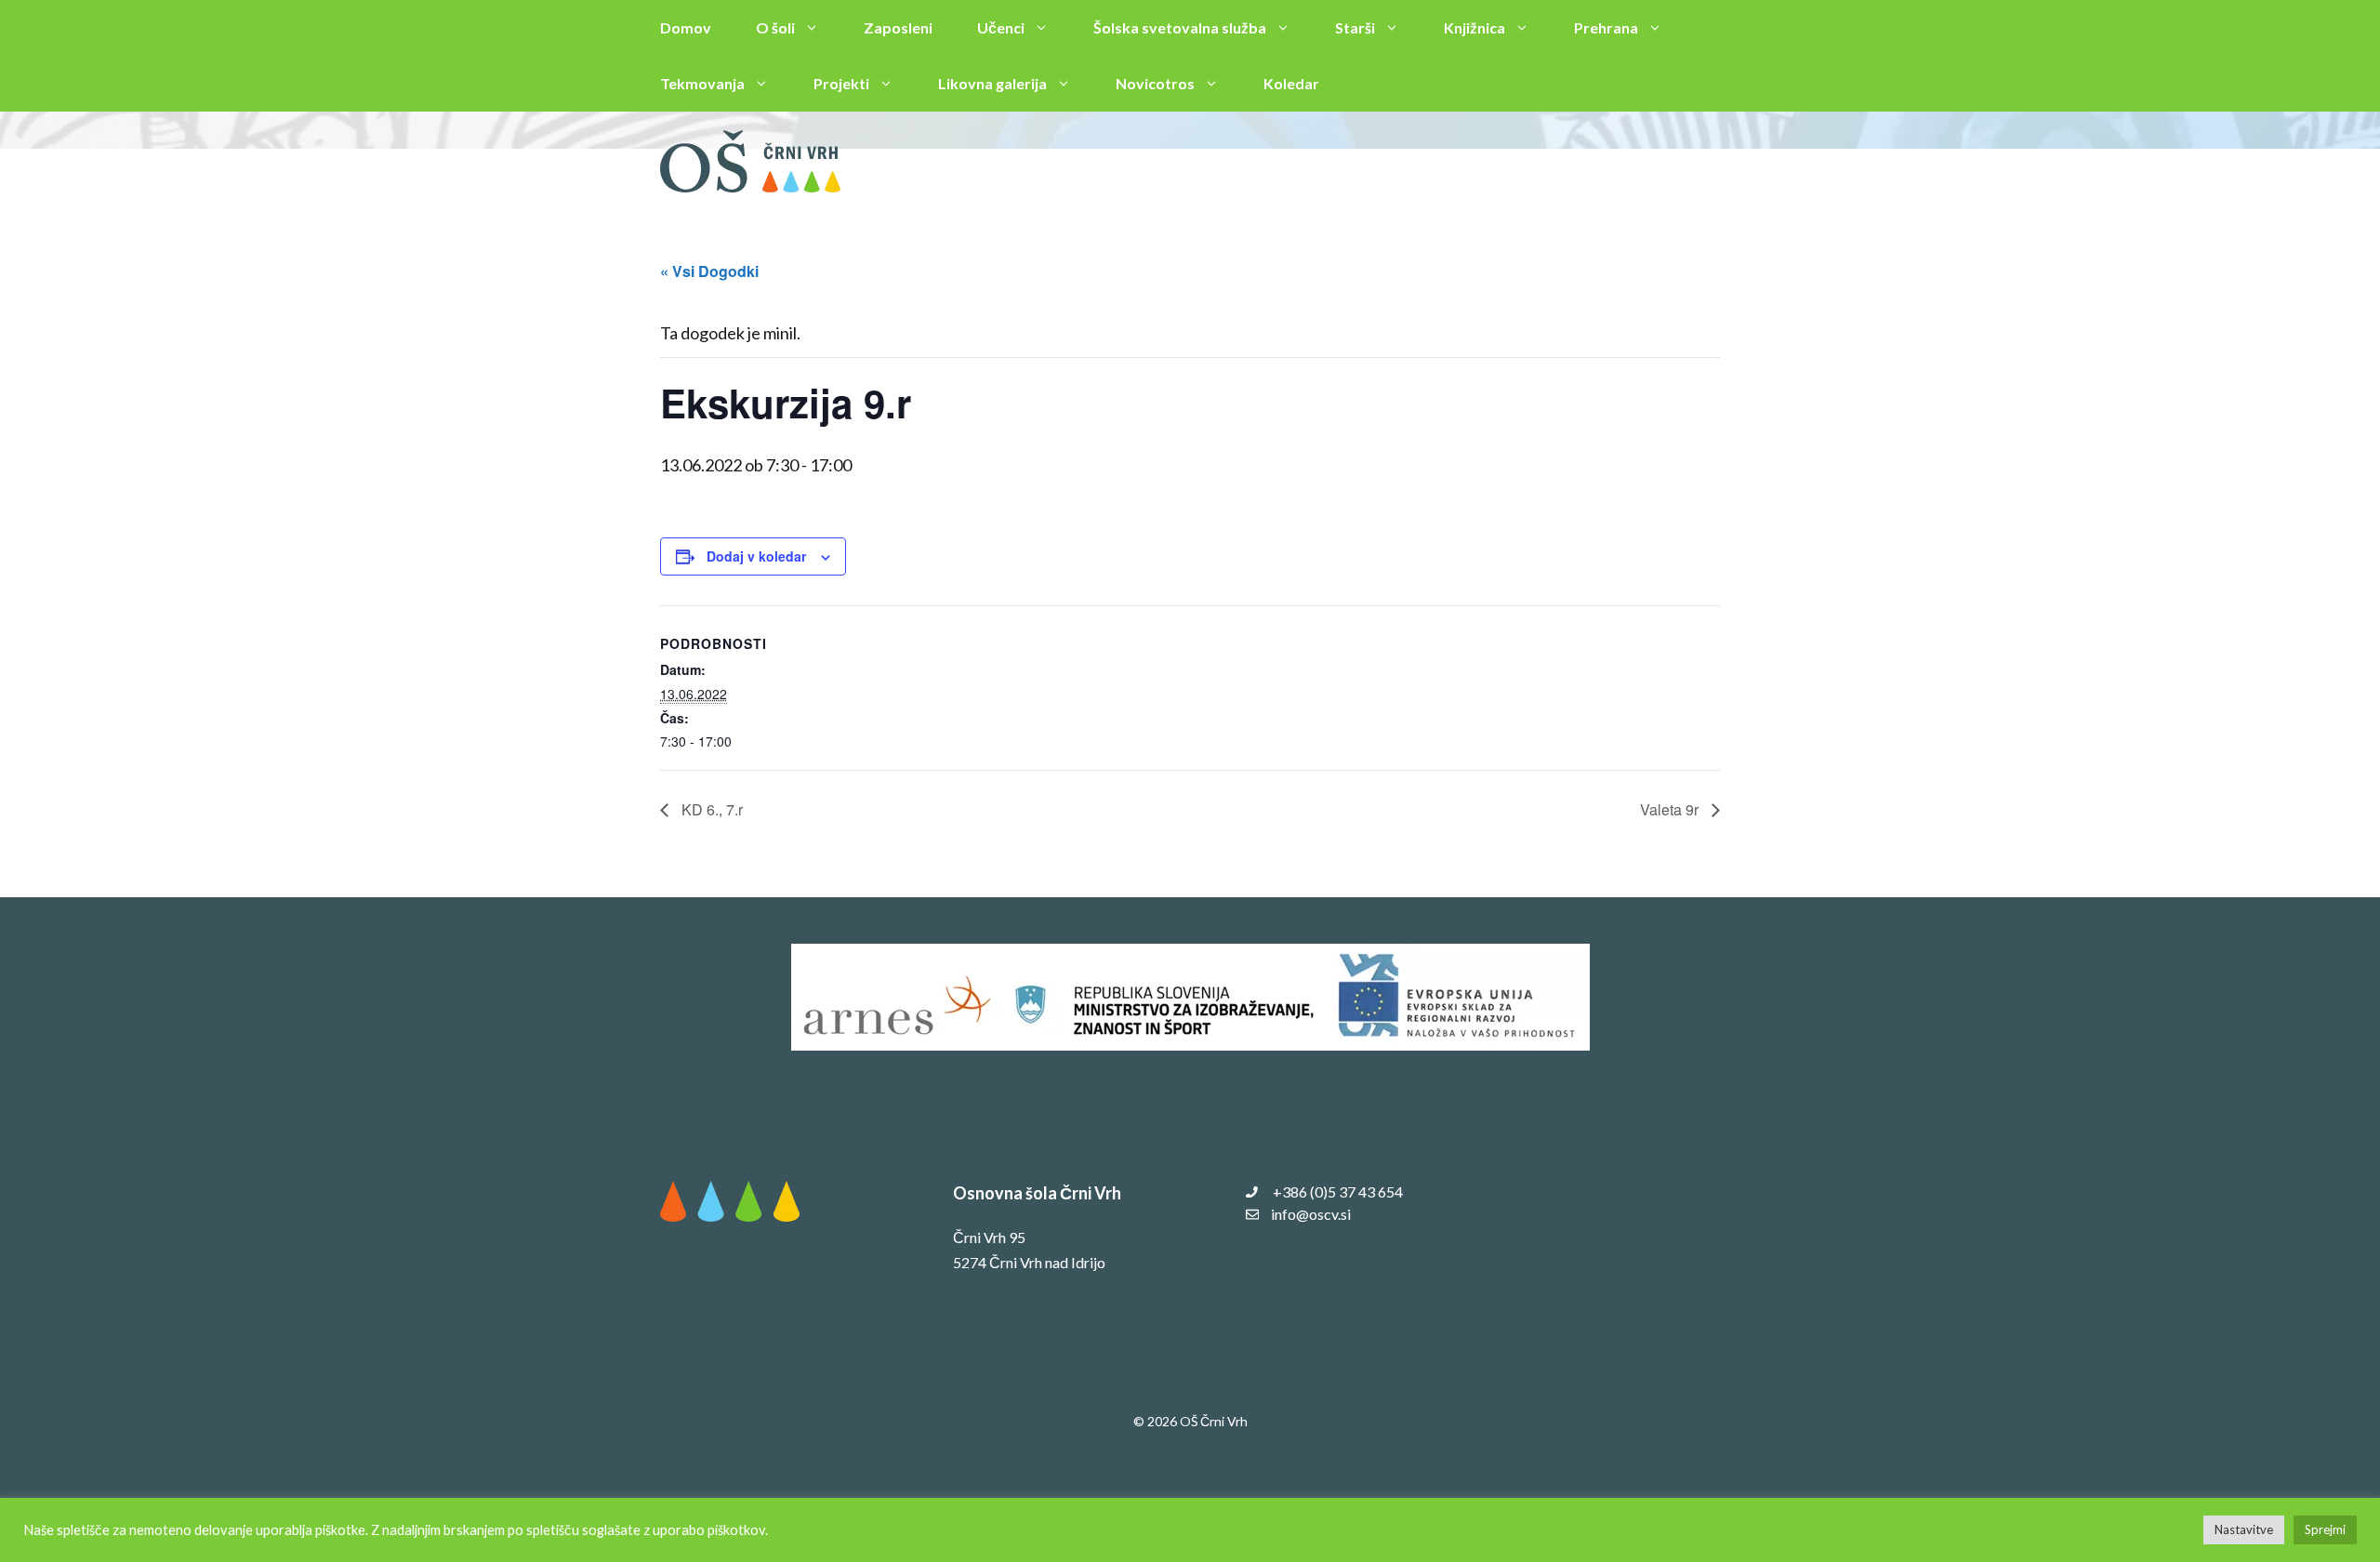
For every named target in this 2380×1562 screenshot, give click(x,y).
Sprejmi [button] (2325, 1529)
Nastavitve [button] (2244, 1529)
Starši (1355, 27)
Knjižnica (1474, 27)
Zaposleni (898, 27)
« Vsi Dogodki (709, 271)
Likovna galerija (992, 83)
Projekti (841, 83)
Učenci (1001, 27)
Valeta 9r (1671, 809)
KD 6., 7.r (710, 809)
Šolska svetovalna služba (1180, 27)
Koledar (1291, 83)
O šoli (775, 27)
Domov (686, 27)
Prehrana (1606, 27)
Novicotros (1155, 83)
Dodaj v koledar (756, 556)
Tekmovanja (702, 83)
